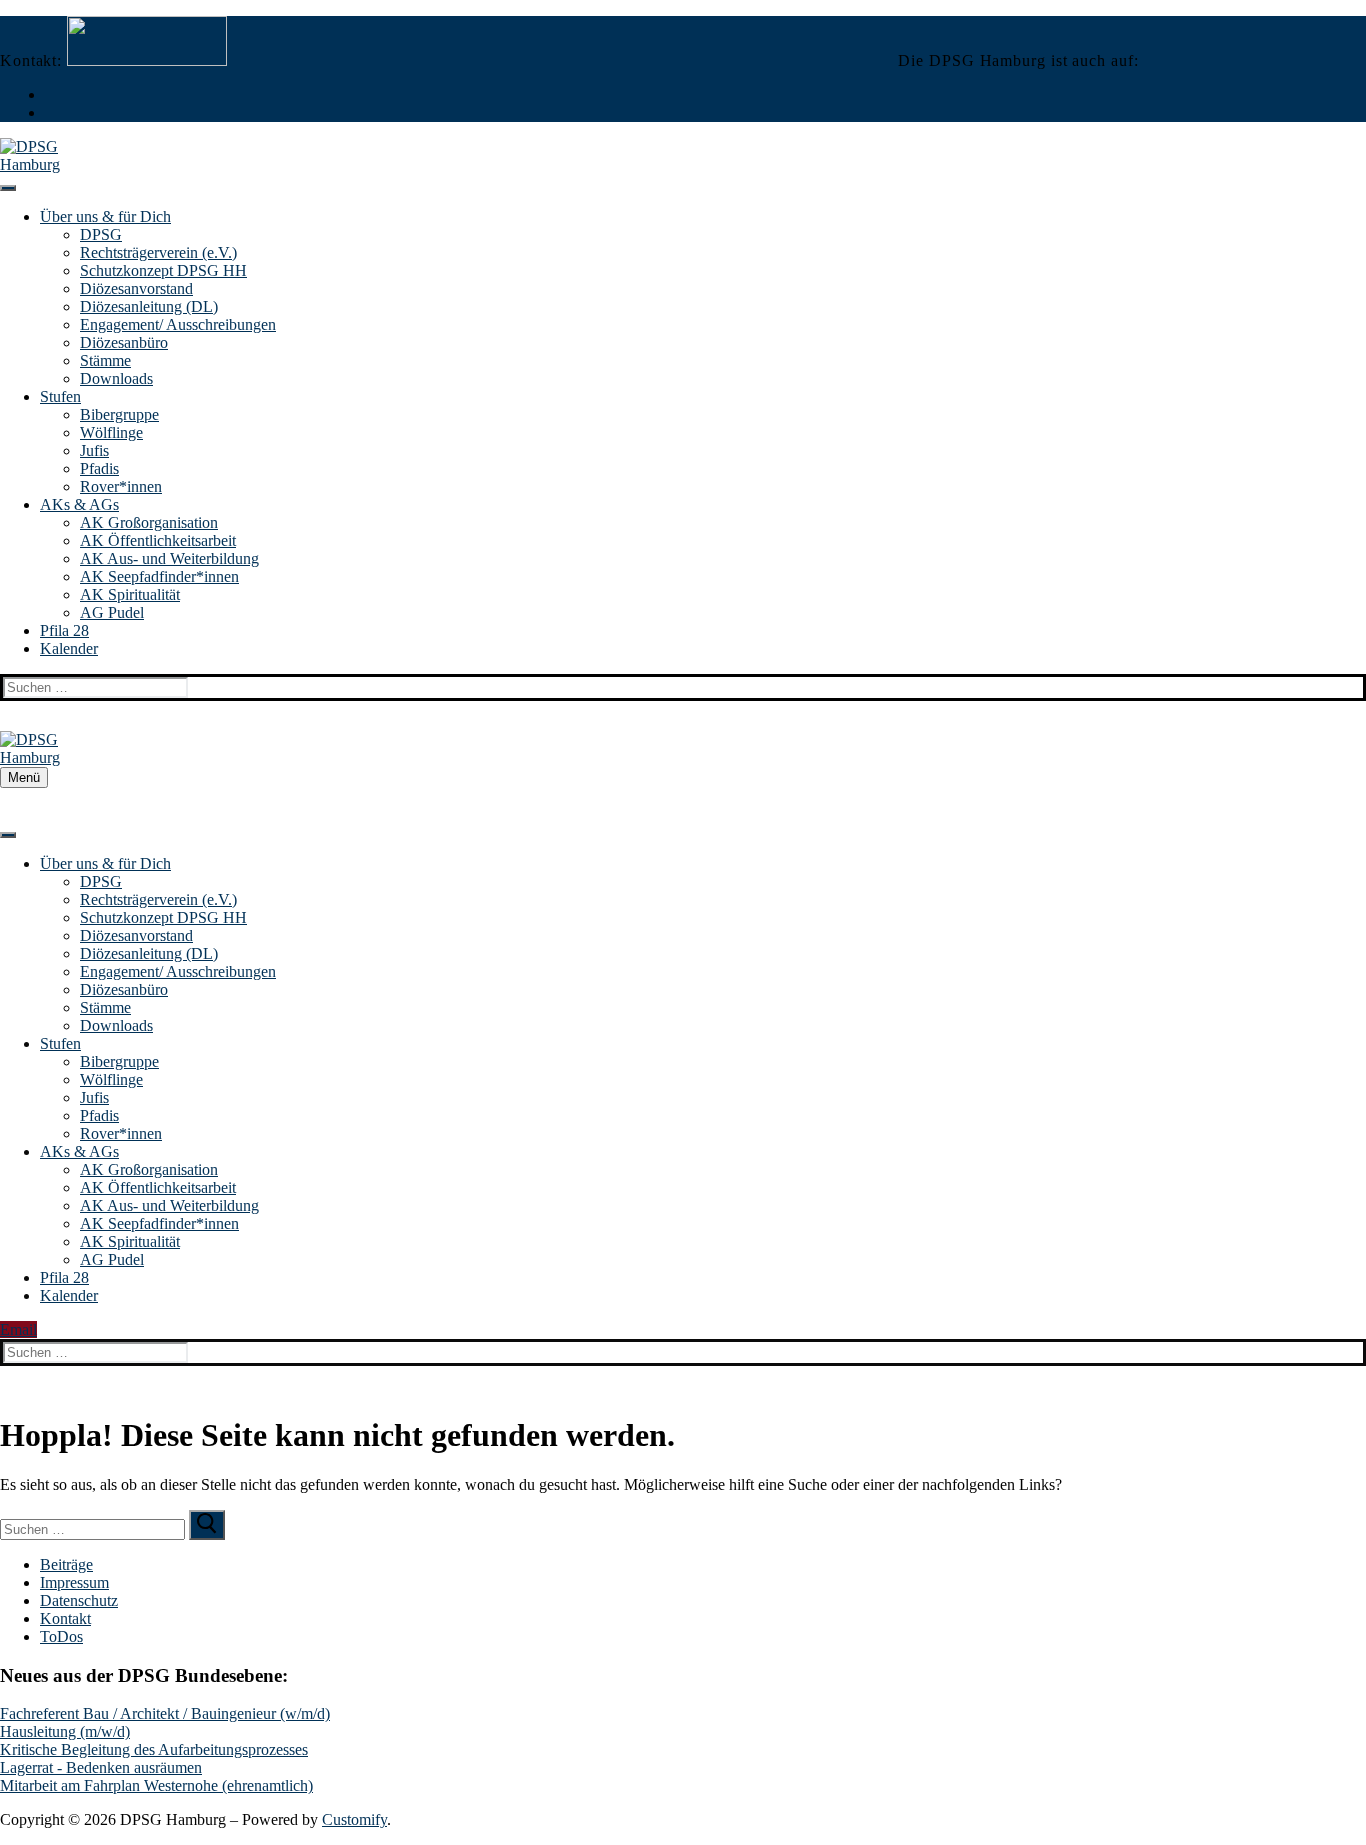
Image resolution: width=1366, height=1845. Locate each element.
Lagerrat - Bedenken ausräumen (101, 1767)
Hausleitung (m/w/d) (65, 1731)
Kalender (69, 648)
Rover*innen (121, 486)
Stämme (105, 360)
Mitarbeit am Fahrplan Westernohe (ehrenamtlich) (156, 1785)
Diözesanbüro (124, 342)
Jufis (94, 450)
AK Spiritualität (130, 594)
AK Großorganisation (149, 522)
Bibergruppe (119, 414)
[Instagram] (50, 95)
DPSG (101, 234)
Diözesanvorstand (136, 288)
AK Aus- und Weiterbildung (169, 558)
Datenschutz (79, 1600)
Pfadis (99, 468)
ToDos (61, 1636)
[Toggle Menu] (8, 188)
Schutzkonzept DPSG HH (163, 270)
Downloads (116, 378)
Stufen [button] (60, 396)
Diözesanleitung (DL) (149, 306)
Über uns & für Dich (105, 216)
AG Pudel (112, 612)
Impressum (74, 1582)
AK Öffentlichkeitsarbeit (158, 540)
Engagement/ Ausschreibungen (178, 324)
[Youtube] (50, 113)
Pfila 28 (64, 630)
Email (18, 1329)
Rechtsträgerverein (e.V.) (158, 252)
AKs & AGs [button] (79, 504)
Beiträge (66, 1564)
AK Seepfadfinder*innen (159, 576)
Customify (354, 1819)
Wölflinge (111, 432)
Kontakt (65, 1618)
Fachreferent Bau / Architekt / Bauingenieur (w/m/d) (165, 1713)
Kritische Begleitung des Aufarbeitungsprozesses (154, 1749)
